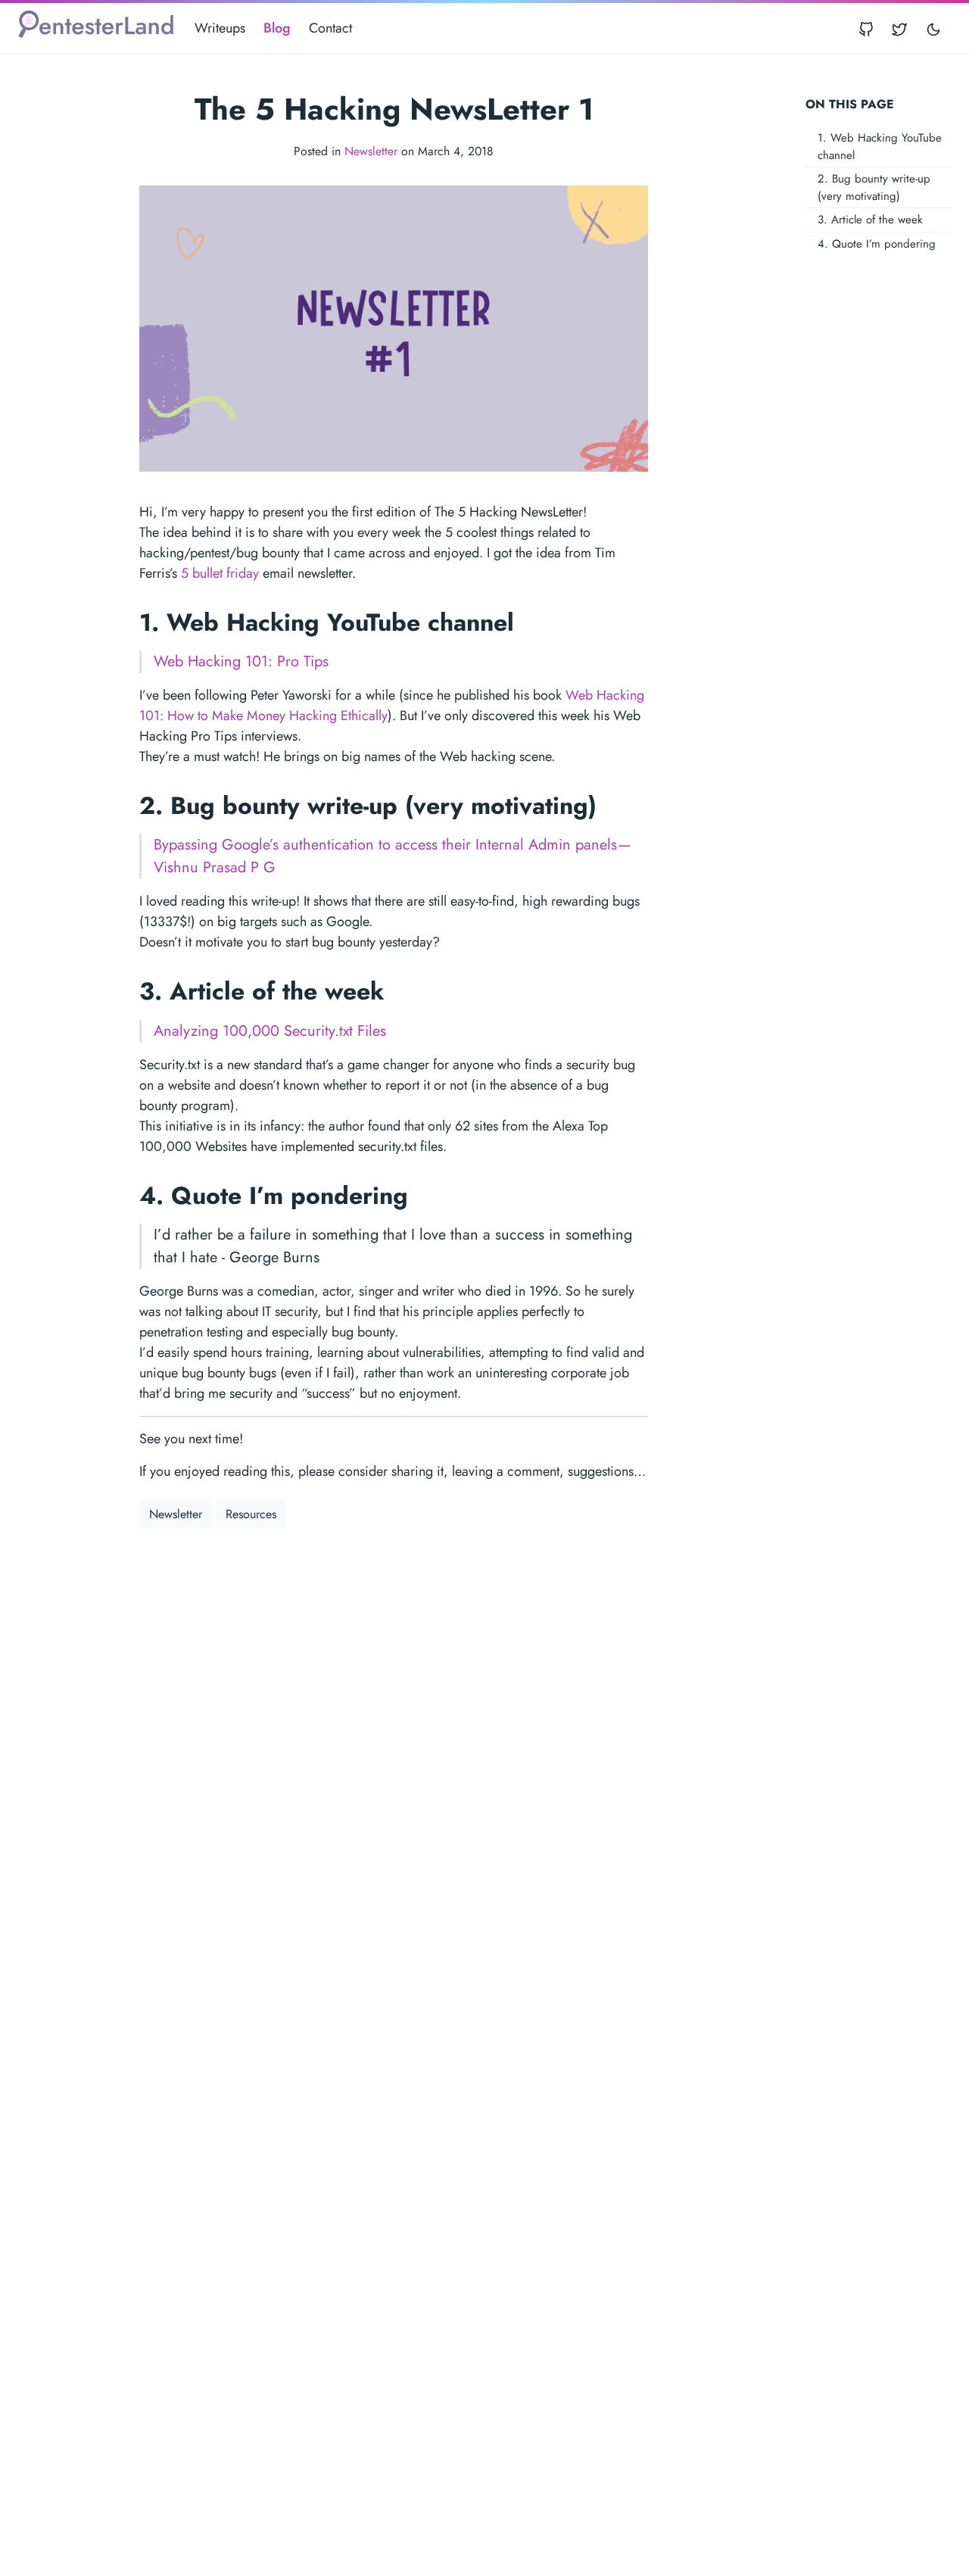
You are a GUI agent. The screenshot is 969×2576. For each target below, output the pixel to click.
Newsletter (371, 151)
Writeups (220, 28)
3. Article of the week (870, 220)
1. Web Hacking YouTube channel (880, 147)
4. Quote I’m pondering (877, 243)
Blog (277, 28)
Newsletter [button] (176, 1514)
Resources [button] (251, 1514)
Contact (330, 28)
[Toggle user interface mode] (933, 28)
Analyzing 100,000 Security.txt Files (270, 1031)
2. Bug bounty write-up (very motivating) (874, 187)
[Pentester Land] (96, 28)
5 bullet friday (220, 573)
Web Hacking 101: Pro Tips (241, 661)
